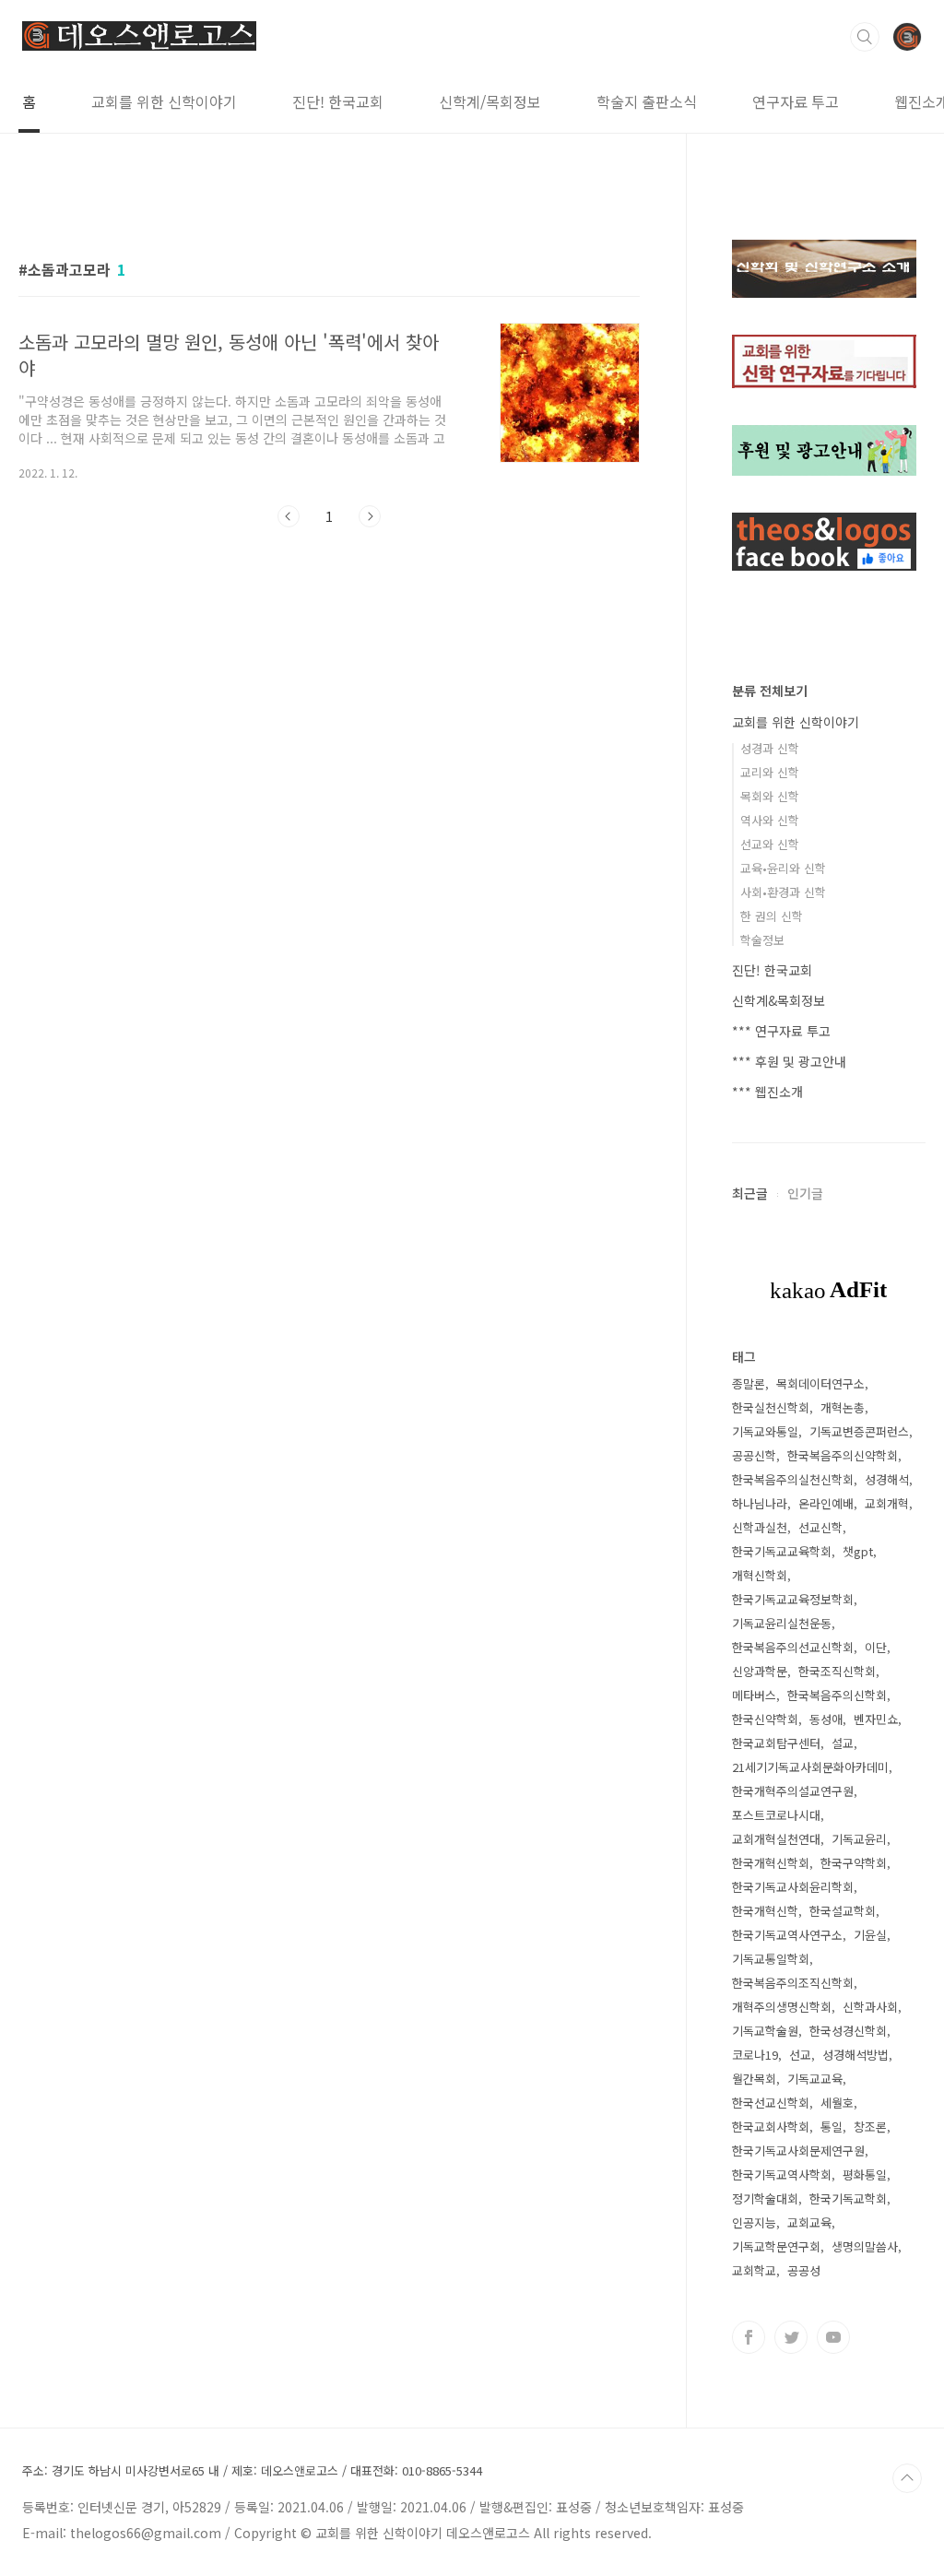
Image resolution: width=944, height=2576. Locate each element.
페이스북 (749, 2337)
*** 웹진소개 (767, 1092)
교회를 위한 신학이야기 (164, 101)
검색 (865, 37)
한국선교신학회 (771, 2103)
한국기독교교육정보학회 (793, 1599)
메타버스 (754, 1695)
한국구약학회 (854, 1863)
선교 (800, 2055)
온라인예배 (826, 1503)
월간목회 (754, 2079)
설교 (843, 1743)
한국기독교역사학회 (782, 2174)
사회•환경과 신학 (783, 892)
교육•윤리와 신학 (783, 868)
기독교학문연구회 (776, 2246)
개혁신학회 (760, 1575)
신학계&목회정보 (779, 1000)
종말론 (749, 1383)
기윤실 (870, 1935)
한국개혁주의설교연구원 (793, 1791)
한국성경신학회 (848, 2031)
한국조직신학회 (837, 1671)
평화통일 (865, 2174)
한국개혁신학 (765, 1911)
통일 (832, 2127)
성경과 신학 (770, 748)
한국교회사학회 (771, 2127)
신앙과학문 (760, 1671)
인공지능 (754, 2222)
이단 (876, 1647)
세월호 (837, 2103)
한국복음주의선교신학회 (793, 1647)
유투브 (833, 2337)
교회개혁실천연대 (776, 1839)
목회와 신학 (770, 796)
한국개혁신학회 (771, 1863)
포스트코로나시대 (776, 1815)
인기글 (805, 1193)
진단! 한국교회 (338, 101)
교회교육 (809, 2222)
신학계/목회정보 (490, 101)
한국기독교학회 (848, 2198)
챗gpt (858, 1551)
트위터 (791, 2337)
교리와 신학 (770, 772)
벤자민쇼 (876, 1719)
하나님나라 (760, 1503)
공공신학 (754, 1455)
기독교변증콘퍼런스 (859, 1431)
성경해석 (887, 1479)
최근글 (750, 1193)
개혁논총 (843, 1407)
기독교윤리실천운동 (782, 1623)
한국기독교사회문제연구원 (798, 2151)
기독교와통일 (765, 1431)
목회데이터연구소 (820, 1383)
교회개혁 (887, 1503)
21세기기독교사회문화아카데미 (810, 1767)
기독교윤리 (859, 1839)
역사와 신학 (770, 820)
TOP (907, 2478)
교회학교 (754, 2270)
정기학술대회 (765, 2198)
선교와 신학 (770, 844)
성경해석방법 (855, 2055)
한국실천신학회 (771, 1407)
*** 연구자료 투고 (781, 1031)
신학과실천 (760, 1527)
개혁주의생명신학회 (782, 2007)
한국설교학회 (843, 1911)
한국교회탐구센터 (776, 1743)
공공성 (804, 2270)
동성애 (826, 1719)
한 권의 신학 (772, 916)
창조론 (870, 2127)
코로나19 (755, 2055)
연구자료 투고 (796, 101)
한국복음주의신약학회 (843, 1455)
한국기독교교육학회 (782, 1551)
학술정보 (762, 940)
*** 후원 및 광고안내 (789, 1061)
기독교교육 (815, 2079)
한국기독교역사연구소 (787, 1935)
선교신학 (820, 1527)
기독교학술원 (765, 2031)
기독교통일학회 (771, 1959)
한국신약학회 (765, 1719)
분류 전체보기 (770, 691)
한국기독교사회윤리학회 (793, 1887)
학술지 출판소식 (647, 101)
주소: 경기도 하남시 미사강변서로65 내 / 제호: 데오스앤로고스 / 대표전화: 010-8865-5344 (252, 2471)
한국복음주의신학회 (837, 1695)
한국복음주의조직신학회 (793, 1983)
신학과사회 (870, 2007)
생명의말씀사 (865, 2246)
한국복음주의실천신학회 (793, 1479)
